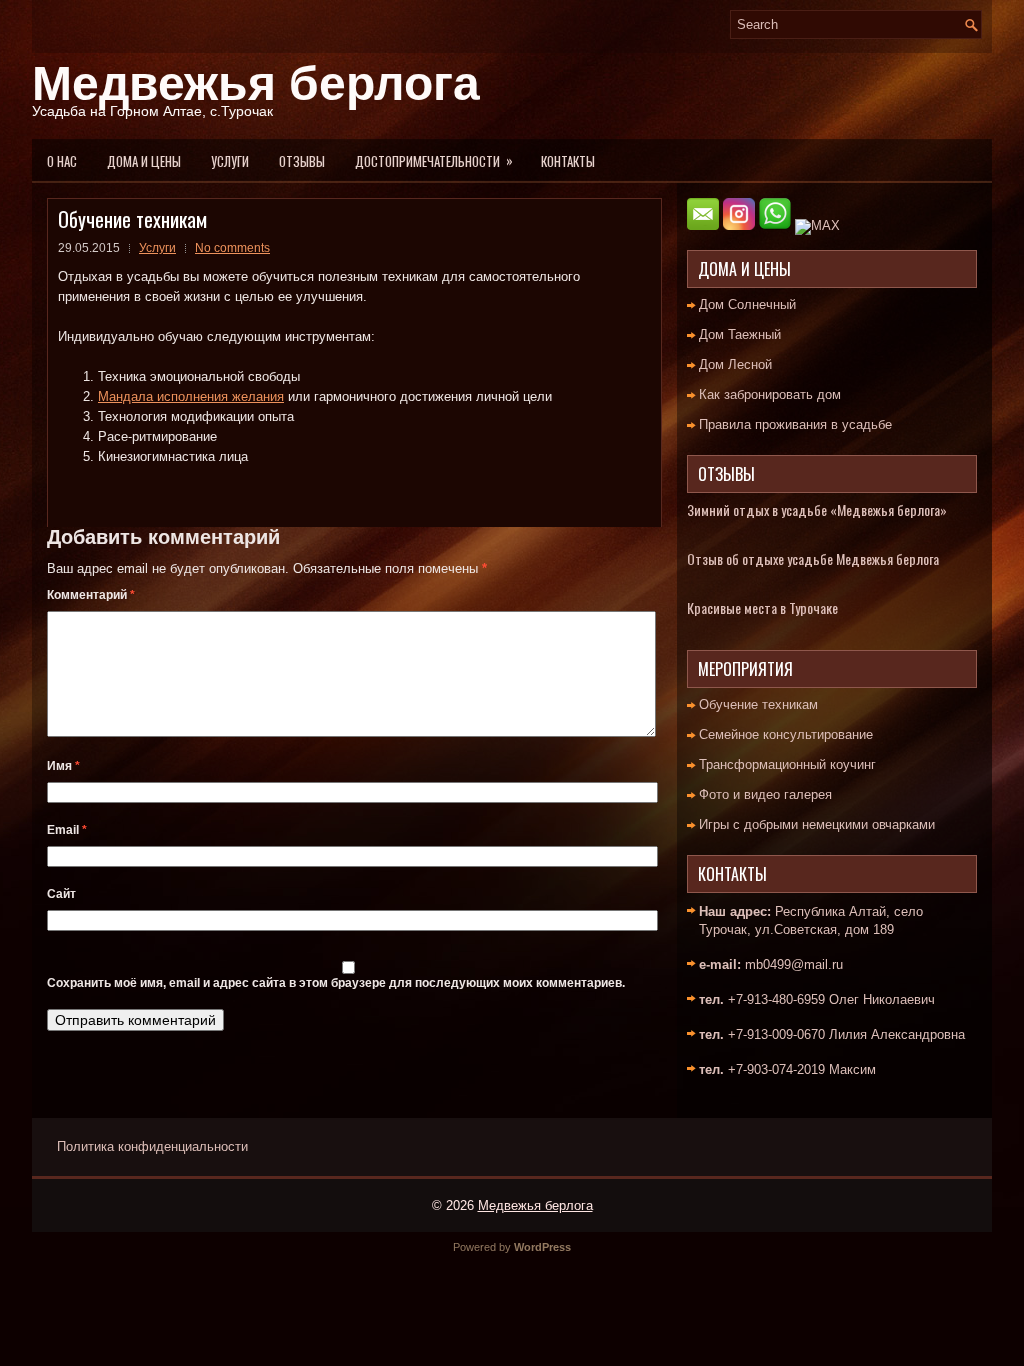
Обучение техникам (758, 704)
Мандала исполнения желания (191, 396)
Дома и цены (144, 161)
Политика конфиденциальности (152, 1146)
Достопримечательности (434, 160)
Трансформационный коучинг (787, 764)
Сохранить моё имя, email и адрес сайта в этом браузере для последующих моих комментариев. (336, 983)
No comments (232, 248)
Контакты (568, 161)
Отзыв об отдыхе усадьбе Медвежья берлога (813, 558)
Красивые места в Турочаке (762, 607)
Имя (63, 766)
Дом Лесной (735, 364)
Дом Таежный (740, 334)
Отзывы (302, 161)
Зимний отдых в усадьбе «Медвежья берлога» (817, 509)
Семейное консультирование (786, 734)
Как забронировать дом (770, 394)
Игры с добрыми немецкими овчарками (817, 824)
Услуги (230, 161)
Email (67, 830)
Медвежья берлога (256, 83)
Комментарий (91, 595)
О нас (62, 161)
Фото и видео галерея (765, 794)
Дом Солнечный (747, 304)
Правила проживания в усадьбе (795, 424)
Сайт (61, 894)
